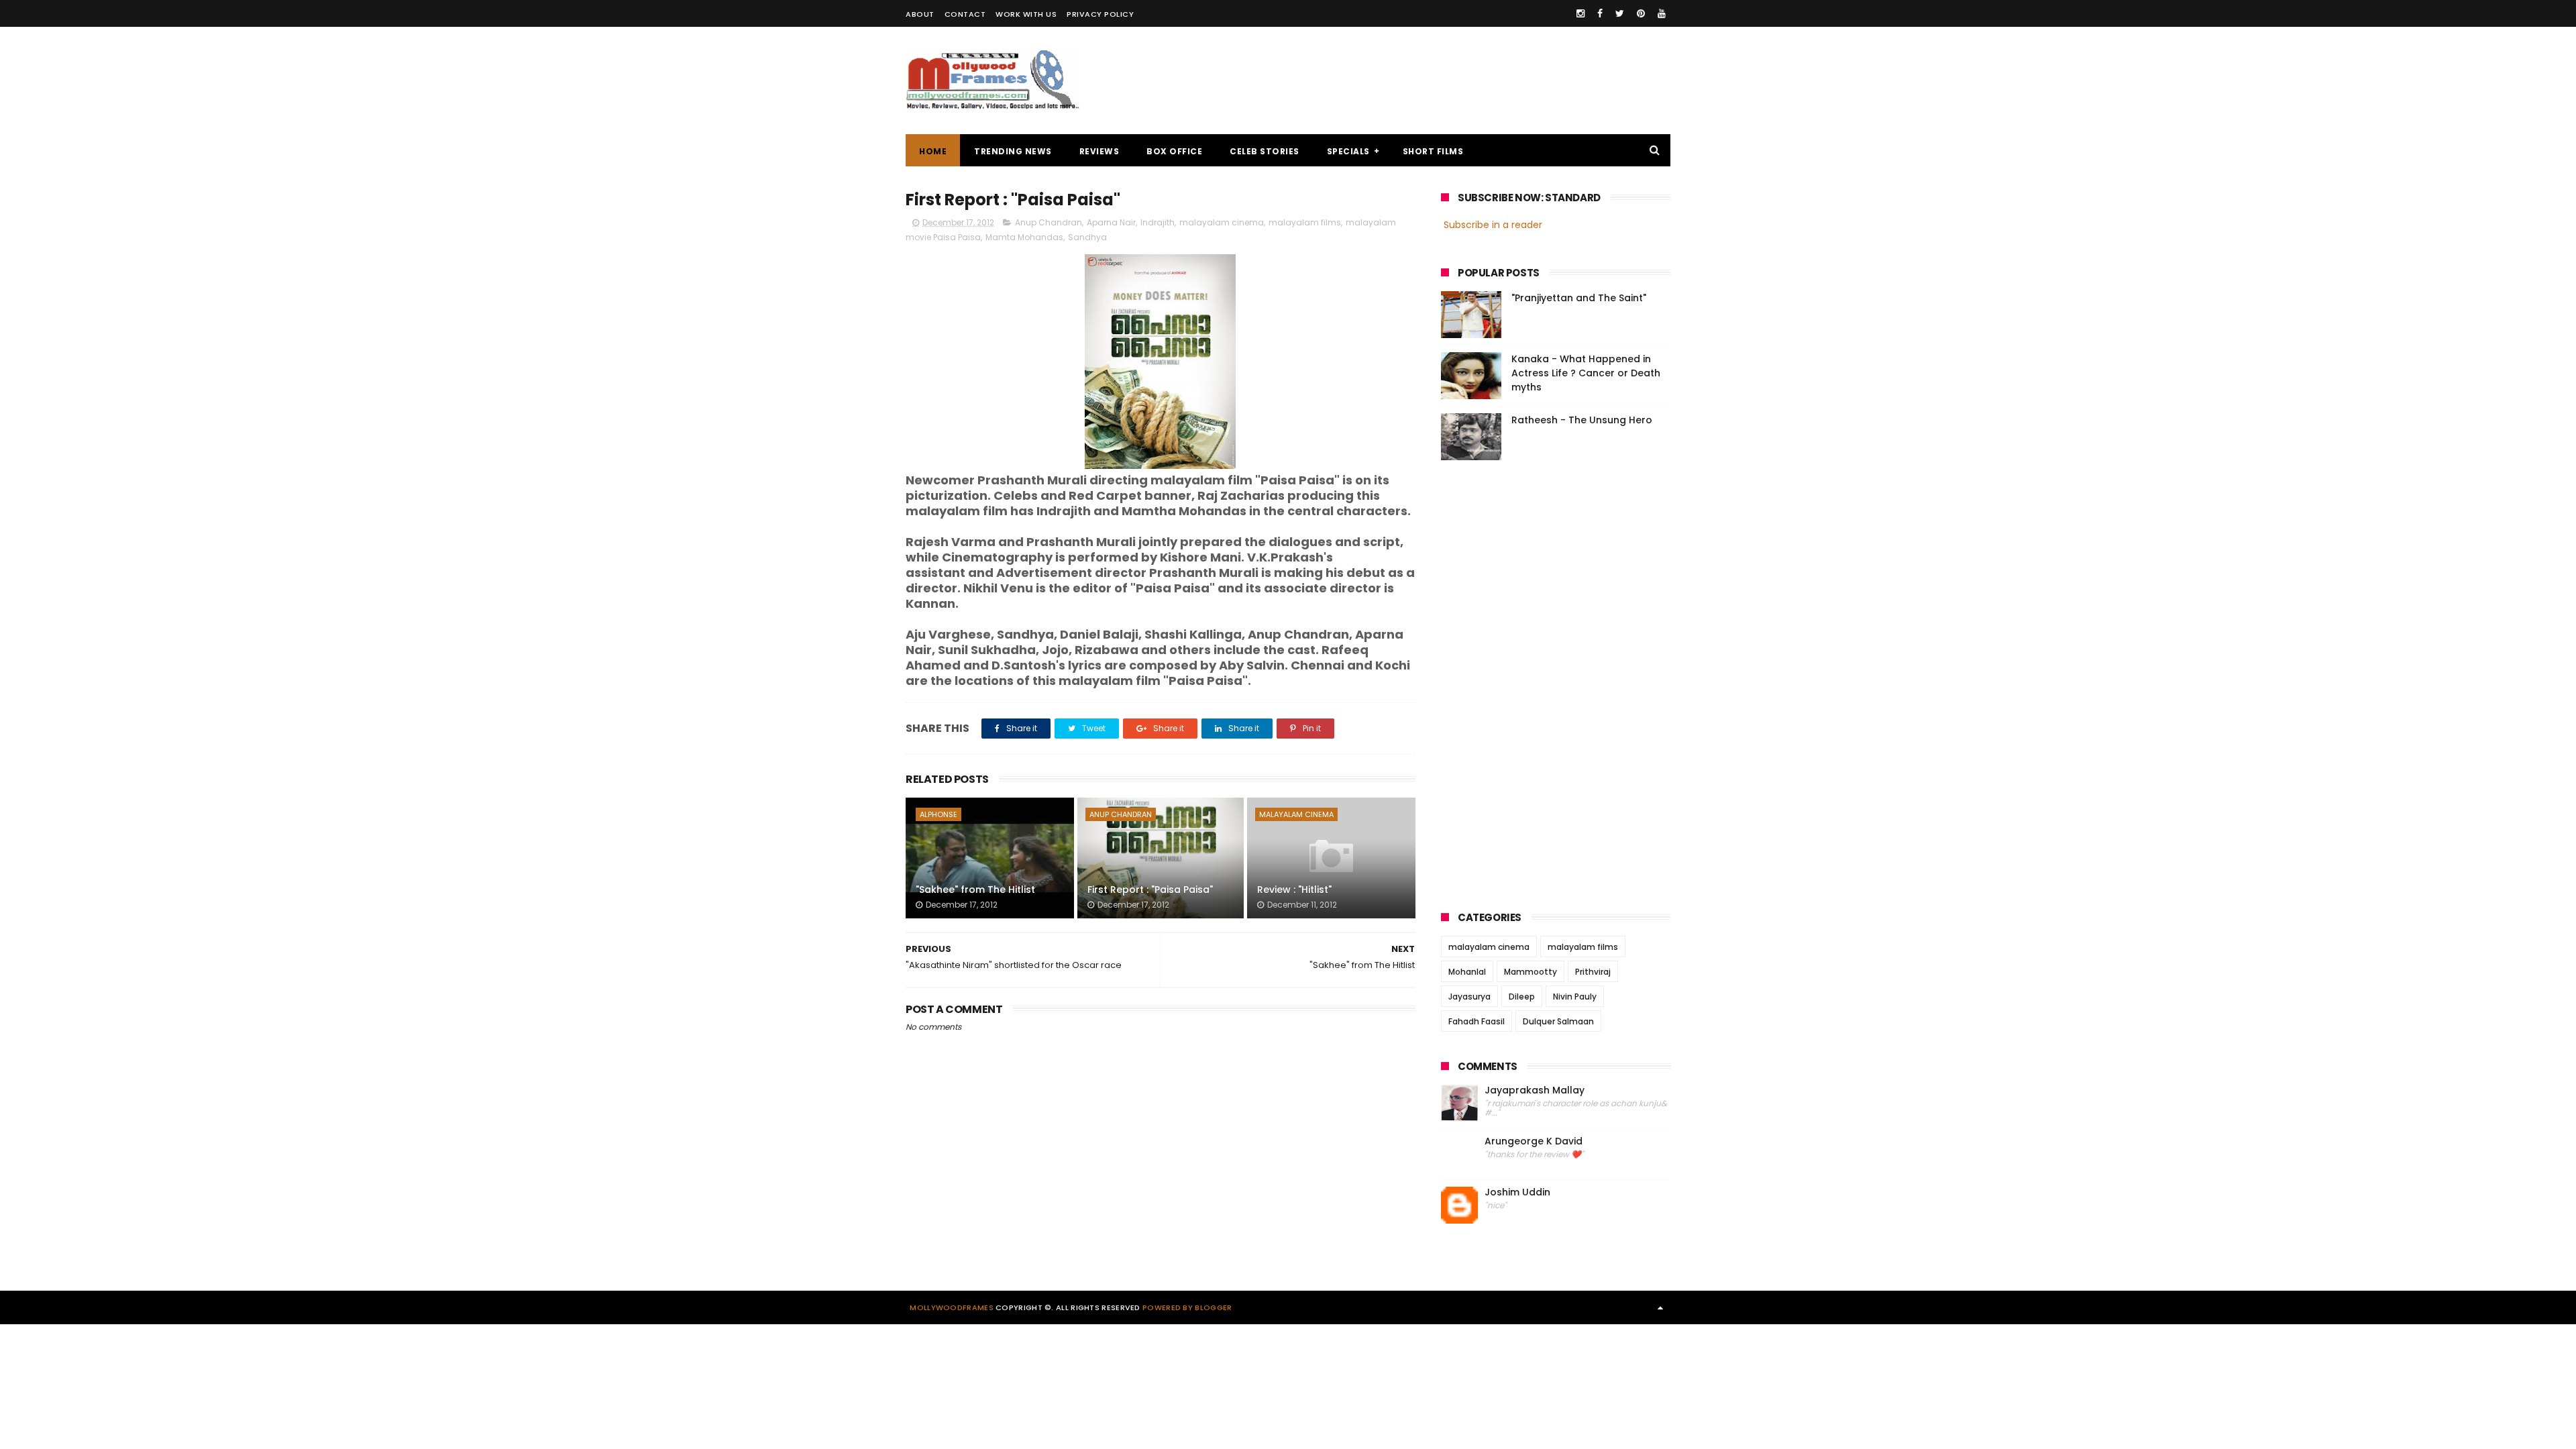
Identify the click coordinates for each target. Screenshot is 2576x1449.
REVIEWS (1099, 151)
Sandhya (1087, 237)
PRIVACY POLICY (1100, 14)
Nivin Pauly (1575, 997)
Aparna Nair (1111, 222)
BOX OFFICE (1174, 151)
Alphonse (938, 814)
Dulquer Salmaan (1558, 1021)
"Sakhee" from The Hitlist (975, 890)
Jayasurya (1469, 997)
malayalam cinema (1222, 222)
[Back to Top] (1660, 1307)
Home (933, 151)
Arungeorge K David (1534, 1141)
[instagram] (1580, 13)
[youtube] (1662, 13)
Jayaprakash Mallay (1535, 1090)
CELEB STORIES (1265, 151)
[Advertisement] (1426, 80)
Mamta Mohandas (1024, 237)
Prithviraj (1593, 972)
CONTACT (965, 14)
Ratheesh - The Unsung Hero (1582, 420)
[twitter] (1620, 13)
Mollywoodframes (952, 1307)
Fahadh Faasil (1477, 1021)
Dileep (1522, 997)
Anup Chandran (1049, 222)
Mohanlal (1467, 972)
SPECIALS (1348, 151)
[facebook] (1600, 13)
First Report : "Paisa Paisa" (1150, 890)
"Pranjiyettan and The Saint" (1579, 298)
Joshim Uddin (1517, 1192)
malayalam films (1305, 222)
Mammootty (1531, 972)
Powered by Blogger (1187, 1307)
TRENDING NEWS (1013, 151)
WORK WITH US (1026, 14)
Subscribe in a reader (1493, 225)
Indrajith (1158, 222)
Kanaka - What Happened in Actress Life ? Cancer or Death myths (1586, 373)
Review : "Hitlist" (1294, 890)
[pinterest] (1641, 13)
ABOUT (920, 14)
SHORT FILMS (1433, 151)
